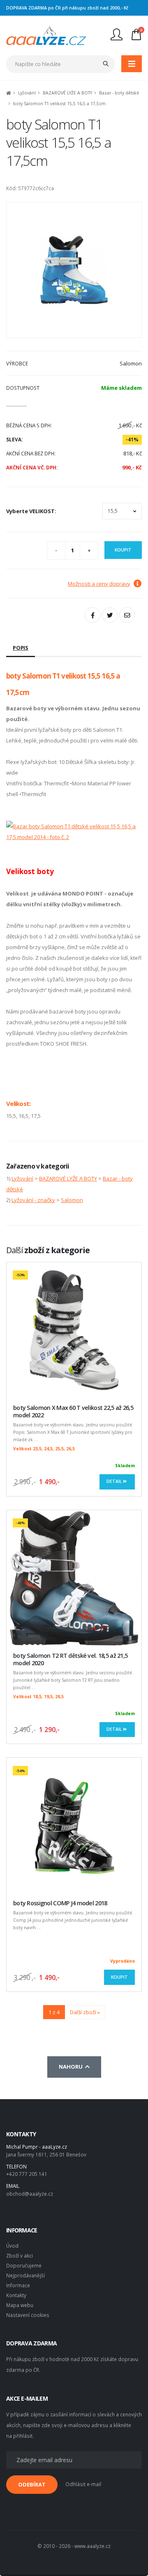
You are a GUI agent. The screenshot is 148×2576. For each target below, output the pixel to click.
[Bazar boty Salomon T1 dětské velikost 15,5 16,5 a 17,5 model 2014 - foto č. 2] (74, 831)
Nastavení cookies (28, 2315)
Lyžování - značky (33, 1200)
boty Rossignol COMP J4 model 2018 (60, 1903)
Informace (18, 2285)
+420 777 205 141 (27, 2174)
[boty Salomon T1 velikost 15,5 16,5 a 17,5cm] (74, 270)
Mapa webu (20, 2305)
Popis (21, 648)
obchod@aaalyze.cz (30, 2194)
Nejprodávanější (25, 2275)
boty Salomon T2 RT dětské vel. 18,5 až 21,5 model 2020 (70, 1659)
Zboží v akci (20, 2255)
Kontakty (16, 2295)
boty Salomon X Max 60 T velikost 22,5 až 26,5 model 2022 (73, 1412)
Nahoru (72, 2067)
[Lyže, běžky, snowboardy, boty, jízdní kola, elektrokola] (46, 35)
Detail (115, 1481)
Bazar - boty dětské (119, 93)
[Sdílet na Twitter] (110, 615)
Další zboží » (85, 2012)
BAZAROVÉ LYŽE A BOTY (67, 93)
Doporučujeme (24, 2265)
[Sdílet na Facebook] (92, 615)
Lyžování (27, 93)
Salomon (72, 1200)
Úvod (12, 2246)
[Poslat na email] (127, 615)
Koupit (123, 550)
